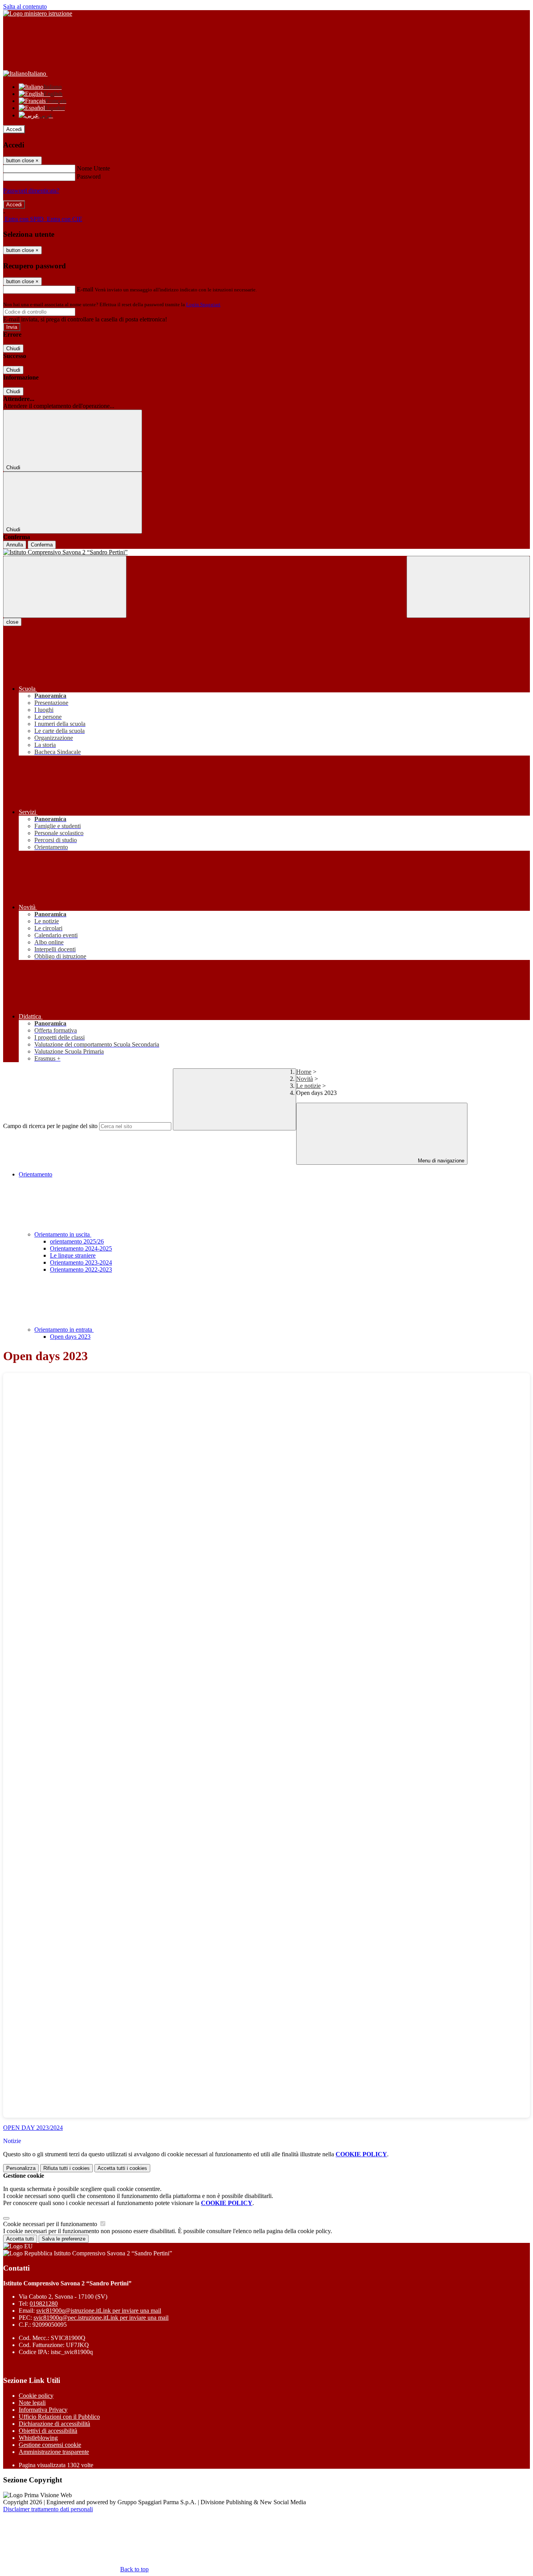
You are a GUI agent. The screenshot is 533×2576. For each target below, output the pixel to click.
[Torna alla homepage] (266, 552)
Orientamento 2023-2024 (81, 1262)
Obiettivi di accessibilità (48, 2431)
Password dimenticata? (31, 191)
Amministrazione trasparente (54, 2452)
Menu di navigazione (440, 1161)
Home (304, 1072)
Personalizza (21, 2168)
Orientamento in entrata (64, 1330)
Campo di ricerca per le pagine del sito (50, 1126)
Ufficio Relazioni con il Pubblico (59, 2417)
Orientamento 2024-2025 (81, 1248)
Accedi (14, 129)
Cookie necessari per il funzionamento (51, 2224)
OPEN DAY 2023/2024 (33, 2128)
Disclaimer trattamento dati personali (48, 2509)
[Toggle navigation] (65, 587)
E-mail (85, 289)
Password (89, 177)
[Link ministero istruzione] (38, 13)
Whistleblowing (38, 2438)
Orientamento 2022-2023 (81, 1269)
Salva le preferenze (64, 2239)
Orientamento (36, 1174)
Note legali (32, 2403)
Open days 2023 (70, 1337)
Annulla (15, 545)
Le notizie (308, 1086)
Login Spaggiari (203, 304)
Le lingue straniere (73, 1255)
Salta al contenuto (25, 6)
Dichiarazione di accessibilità (54, 2424)
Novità (305, 1079)
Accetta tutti (122, 2168)
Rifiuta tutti (67, 2168)
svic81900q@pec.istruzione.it (101, 2318)
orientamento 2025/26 (77, 1241)
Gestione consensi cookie (50, 2445)
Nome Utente (93, 168)
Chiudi (13, 349)
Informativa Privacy (43, 2410)
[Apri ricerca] (468, 587)
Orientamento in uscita (63, 1234)
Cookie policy (36, 2396)
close (12, 622)
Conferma (42, 545)
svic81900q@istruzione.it (99, 2311)
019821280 (44, 2304)
